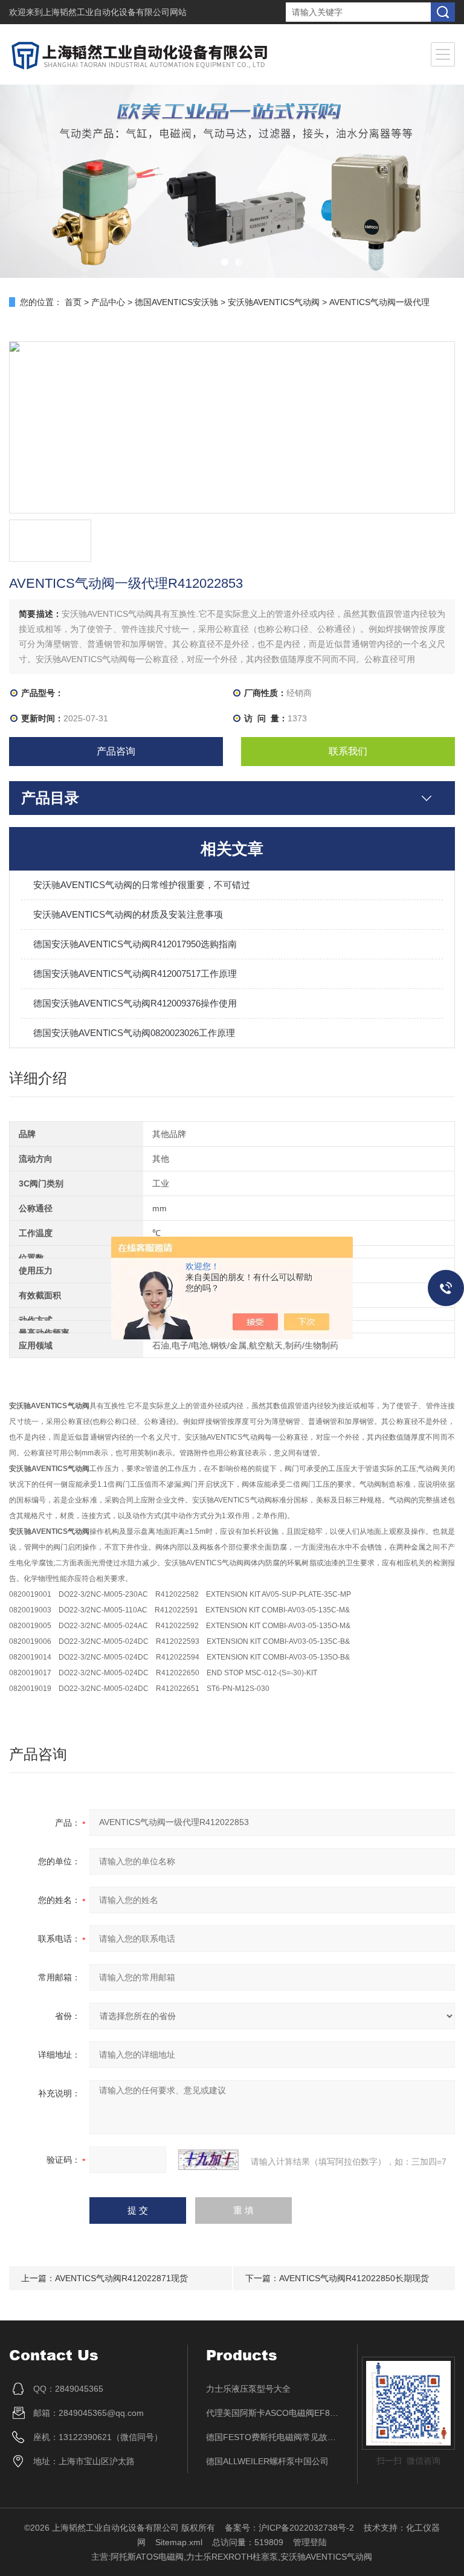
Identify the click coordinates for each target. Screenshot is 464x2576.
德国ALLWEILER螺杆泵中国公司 (267, 2461)
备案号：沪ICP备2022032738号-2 (289, 2528)
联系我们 (348, 751)
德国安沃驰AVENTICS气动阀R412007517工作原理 (135, 974)
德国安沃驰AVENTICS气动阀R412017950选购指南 (135, 944)
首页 (73, 302)
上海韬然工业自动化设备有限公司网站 (115, 12)
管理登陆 (310, 2542)
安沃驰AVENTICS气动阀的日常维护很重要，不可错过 (142, 885)
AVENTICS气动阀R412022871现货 (121, 2278)
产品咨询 (116, 751)
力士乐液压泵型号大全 (248, 2389)
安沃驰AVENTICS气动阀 (274, 302)
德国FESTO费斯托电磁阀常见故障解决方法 (273, 2437)
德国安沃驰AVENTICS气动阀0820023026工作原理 (134, 1033)
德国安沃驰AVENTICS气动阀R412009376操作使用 (135, 1003)
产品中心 (108, 302)
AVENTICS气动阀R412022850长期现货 (354, 2278)
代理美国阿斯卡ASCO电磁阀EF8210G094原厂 (273, 2413)
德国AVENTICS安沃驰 (176, 302)
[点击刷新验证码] (208, 2160)
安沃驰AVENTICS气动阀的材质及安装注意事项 (128, 914)
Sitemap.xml (179, 2542)
